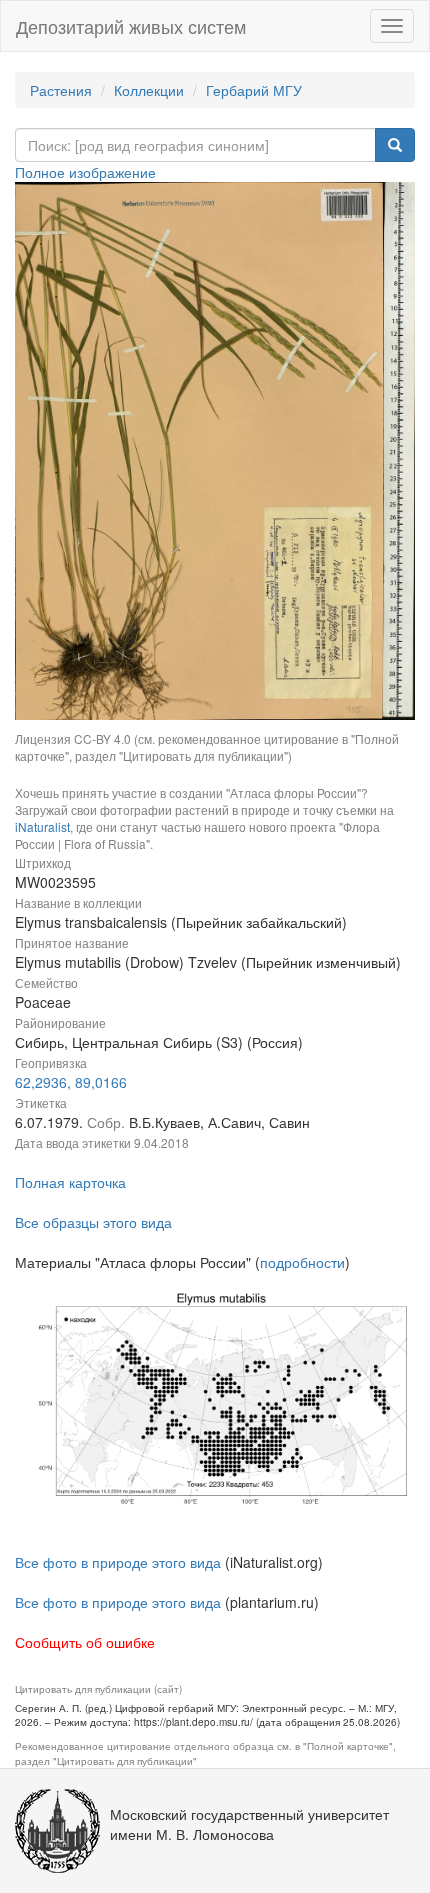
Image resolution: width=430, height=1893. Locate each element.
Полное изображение (85, 172)
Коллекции (149, 90)
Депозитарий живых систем (131, 26)
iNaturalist (42, 826)
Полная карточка (70, 1182)
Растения (61, 90)
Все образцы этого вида (93, 1222)
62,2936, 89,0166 (71, 1082)
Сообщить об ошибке (85, 1642)
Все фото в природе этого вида (118, 1562)
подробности (302, 1262)
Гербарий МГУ (254, 90)
